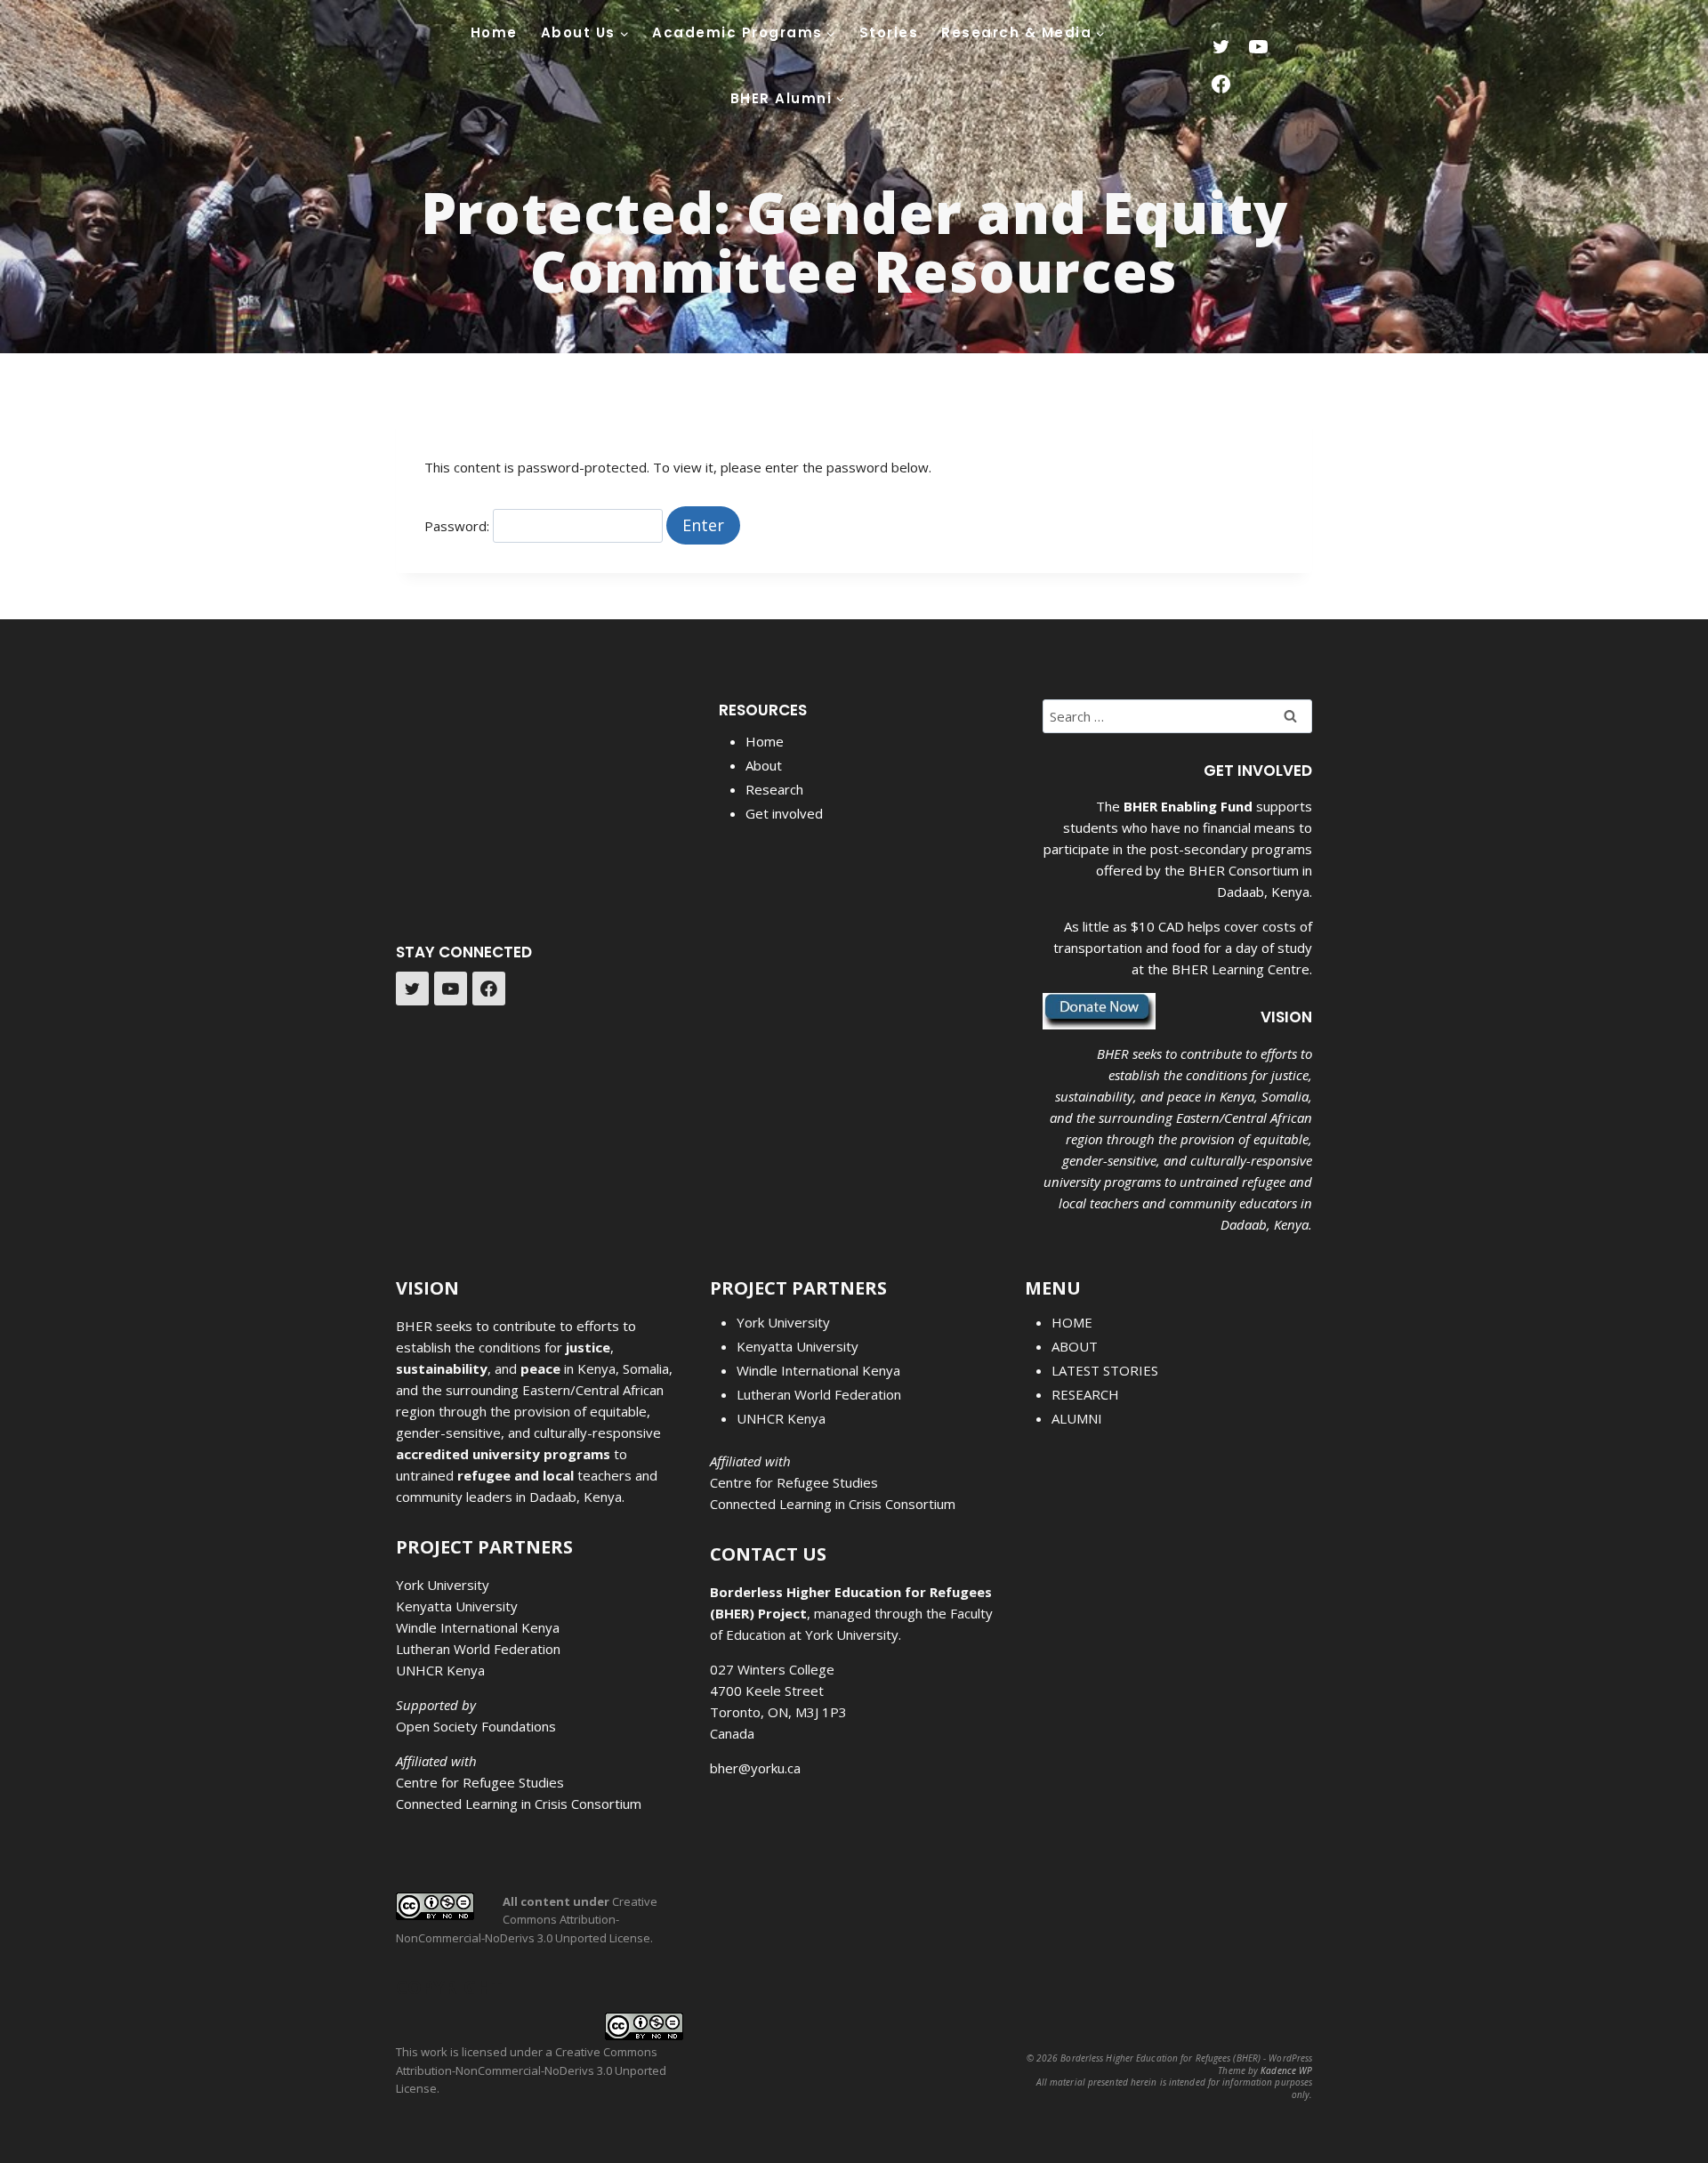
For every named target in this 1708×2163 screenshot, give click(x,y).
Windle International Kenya (478, 1627)
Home (494, 32)
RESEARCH (1085, 1394)
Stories (889, 32)
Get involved (784, 813)
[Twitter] (1221, 47)
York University (443, 1585)
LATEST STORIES (1105, 1370)
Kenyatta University (457, 1606)
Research (774, 789)
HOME (1072, 1322)
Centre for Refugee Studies (480, 1782)
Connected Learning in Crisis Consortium (519, 1804)
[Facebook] (1221, 85)
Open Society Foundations (476, 1726)
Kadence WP (1286, 2070)
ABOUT (1075, 1346)
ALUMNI (1077, 1418)
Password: (459, 526)
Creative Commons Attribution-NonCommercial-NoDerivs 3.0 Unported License (527, 1920)
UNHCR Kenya (440, 1670)
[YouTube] (1258, 47)
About (764, 765)
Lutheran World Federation (478, 1649)
